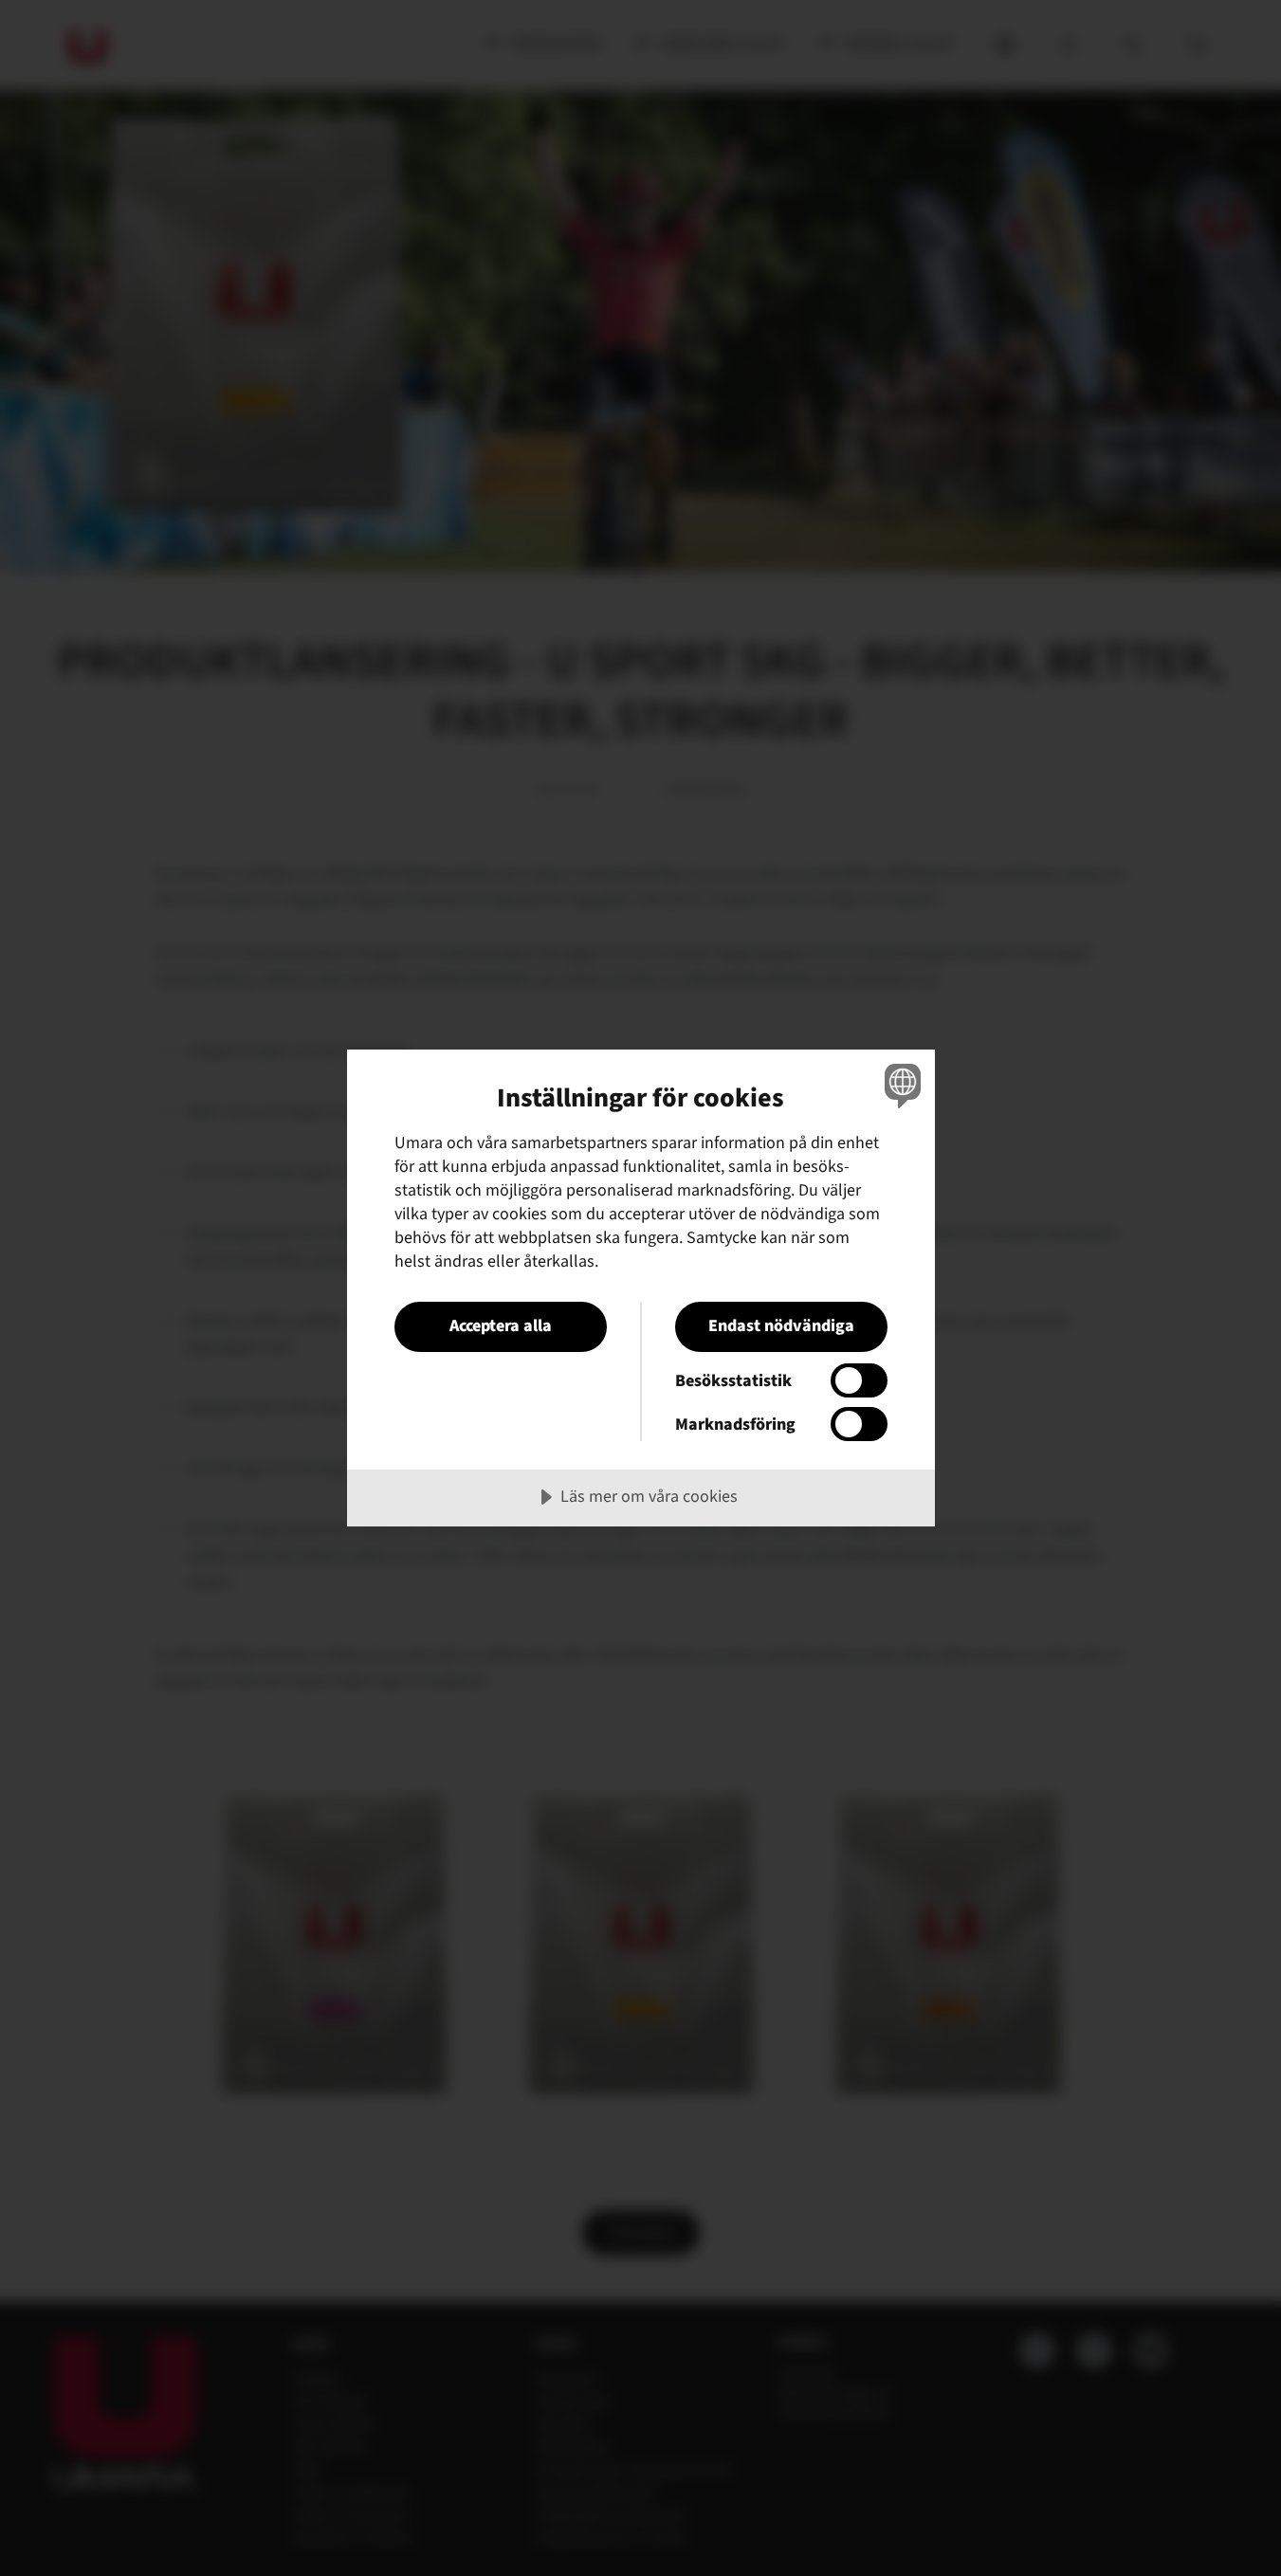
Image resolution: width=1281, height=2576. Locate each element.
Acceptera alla (501, 1326)
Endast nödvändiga (781, 1326)
